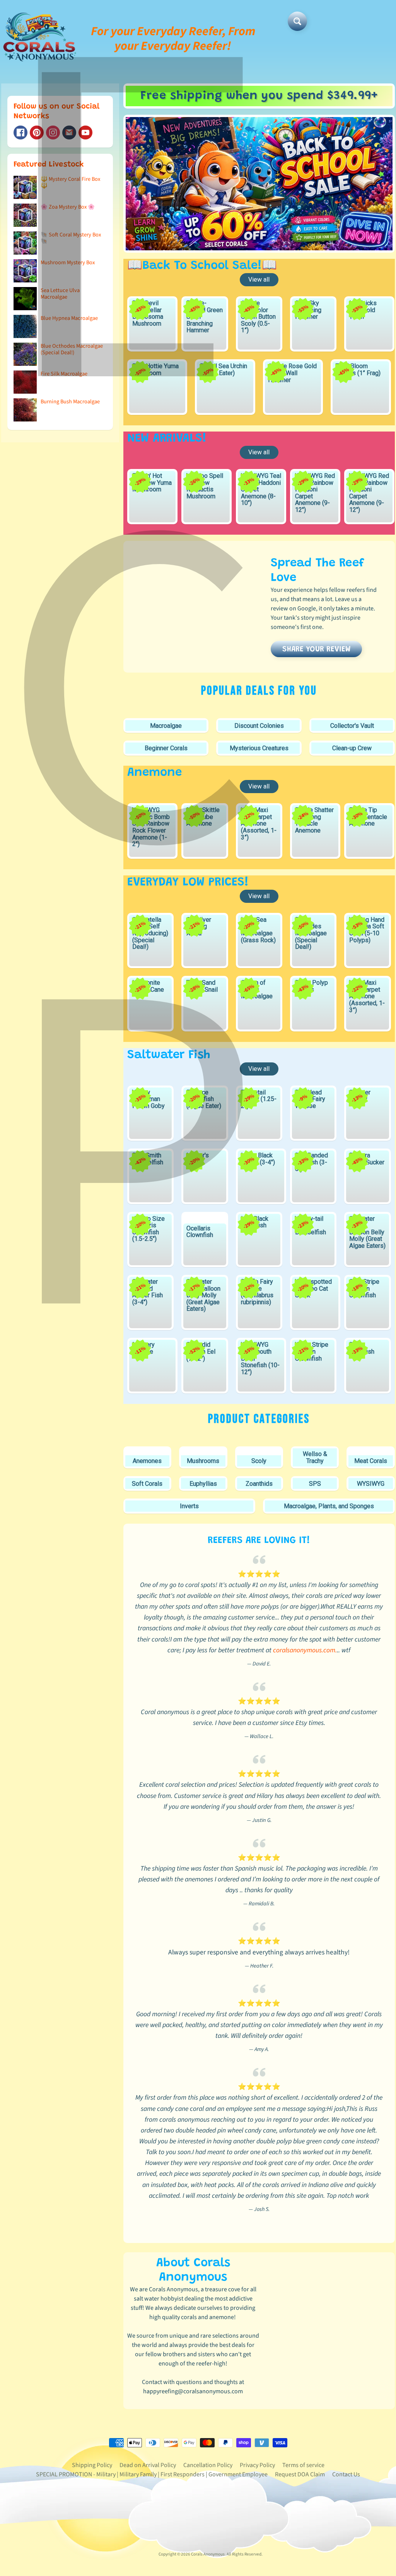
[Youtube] (85, 133)
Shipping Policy (92, 2465)
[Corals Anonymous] (40, 39)
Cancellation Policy (208, 2465)
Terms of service (303, 2465)
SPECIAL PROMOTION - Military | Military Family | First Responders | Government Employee (152, 2474)
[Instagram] (53, 133)
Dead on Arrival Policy (148, 2465)
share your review (316, 649)
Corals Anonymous (208, 2554)
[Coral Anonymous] (69, 133)
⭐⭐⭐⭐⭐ (259, 1574)
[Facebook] (20, 133)
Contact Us (346, 2474)
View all (259, 280)
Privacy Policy (257, 2465)
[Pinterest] (37, 133)
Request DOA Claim (300, 2474)
